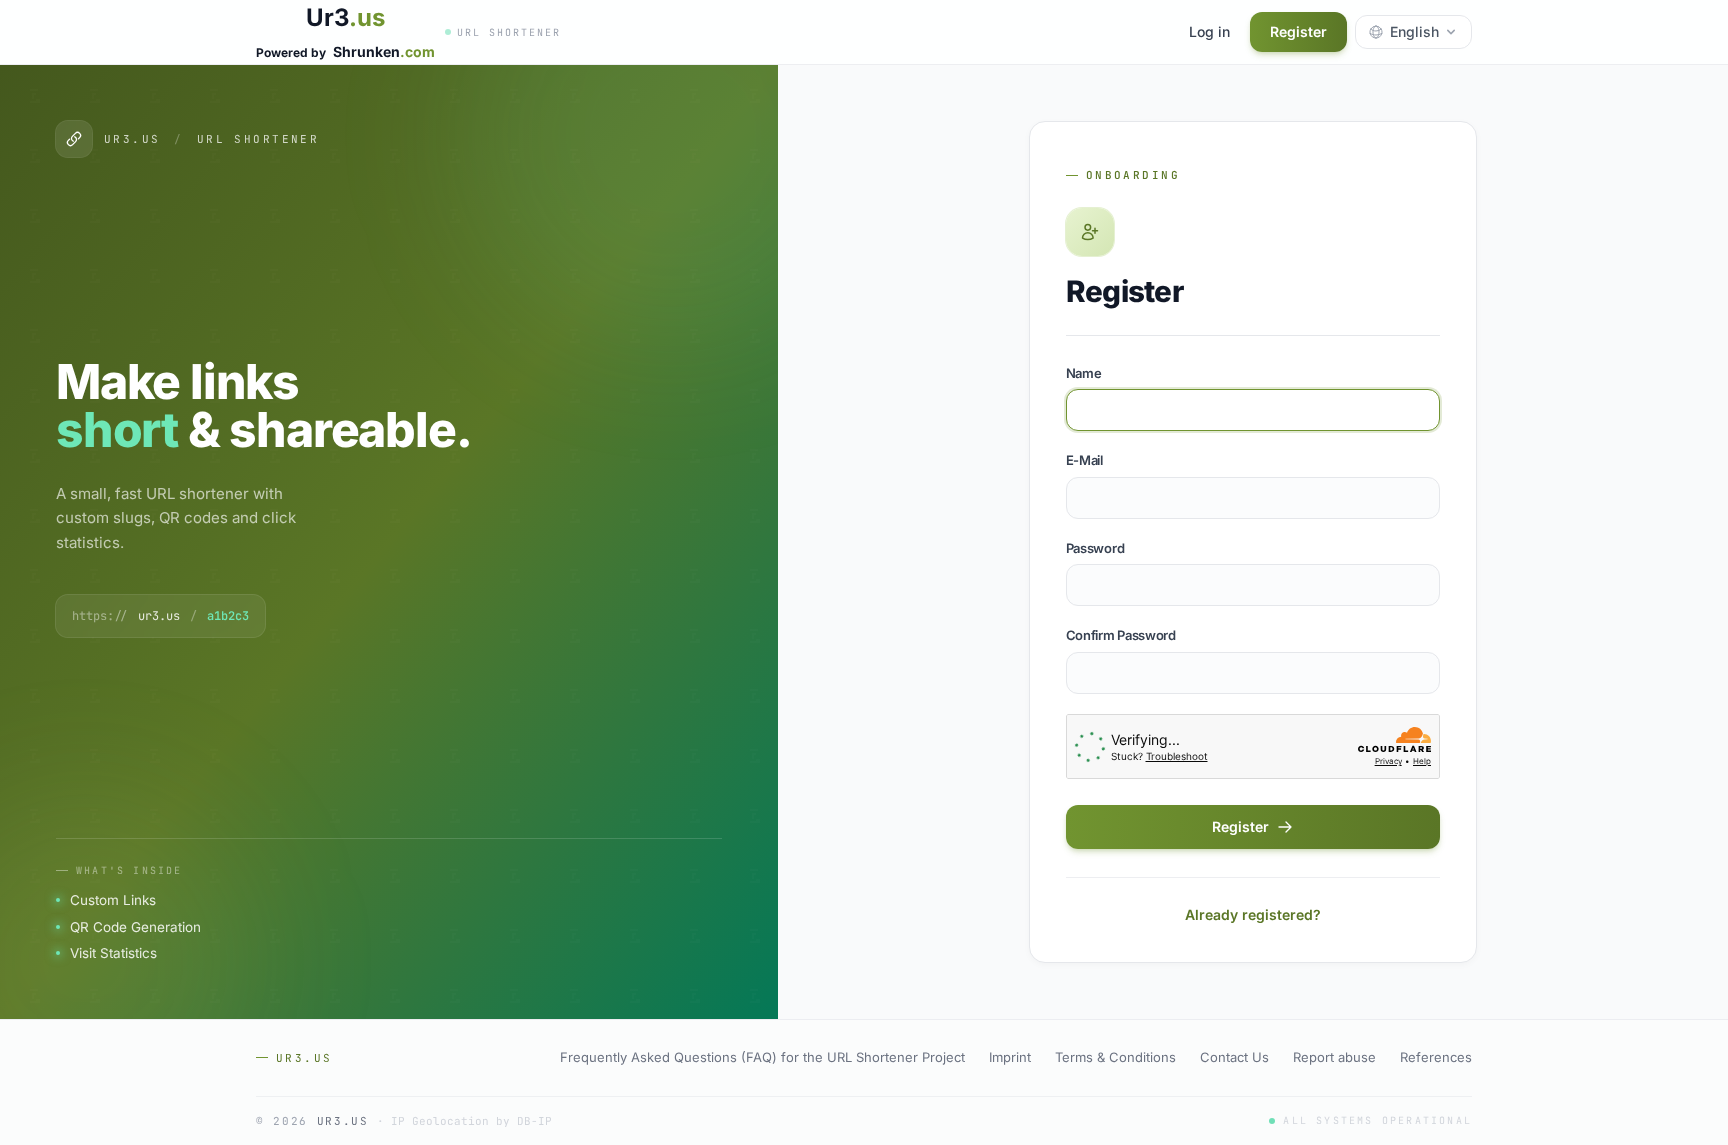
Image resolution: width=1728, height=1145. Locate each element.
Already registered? (1253, 914)
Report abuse (1334, 1057)
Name (1084, 373)
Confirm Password (1121, 635)
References (1436, 1057)
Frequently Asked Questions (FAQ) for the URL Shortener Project (762, 1057)
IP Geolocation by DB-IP (471, 1121)
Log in (1209, 31)
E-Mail (1084, 460)
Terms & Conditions (1115, 1057)
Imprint (1010, 1057)
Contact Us (1234, 1057)
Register (1298, 31)
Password (1095, 548)
